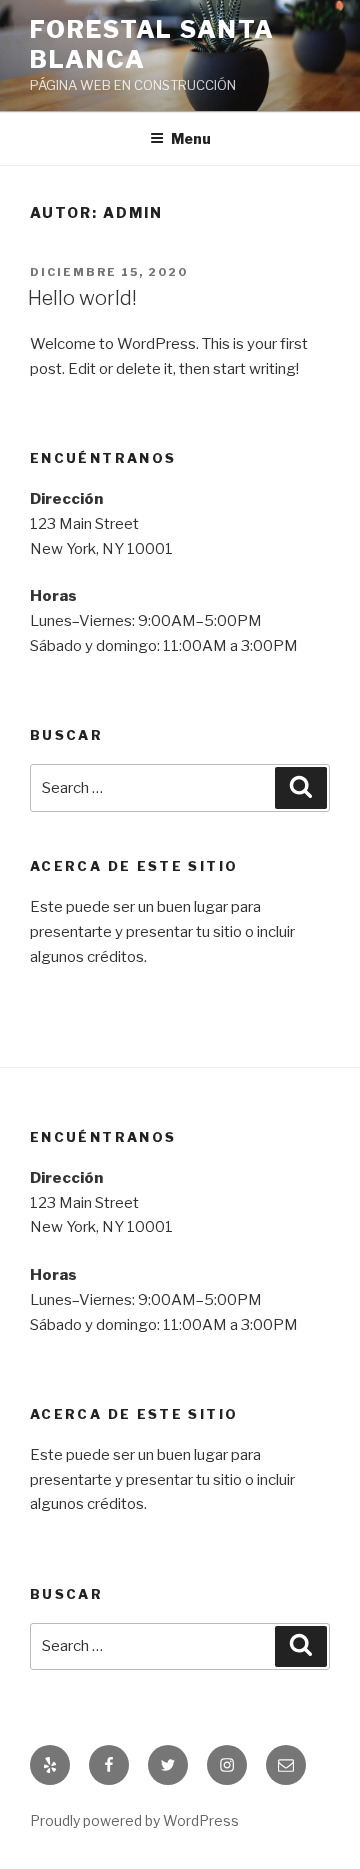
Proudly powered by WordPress (134, 1820)
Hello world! (82, 298)
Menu (191, 138)
